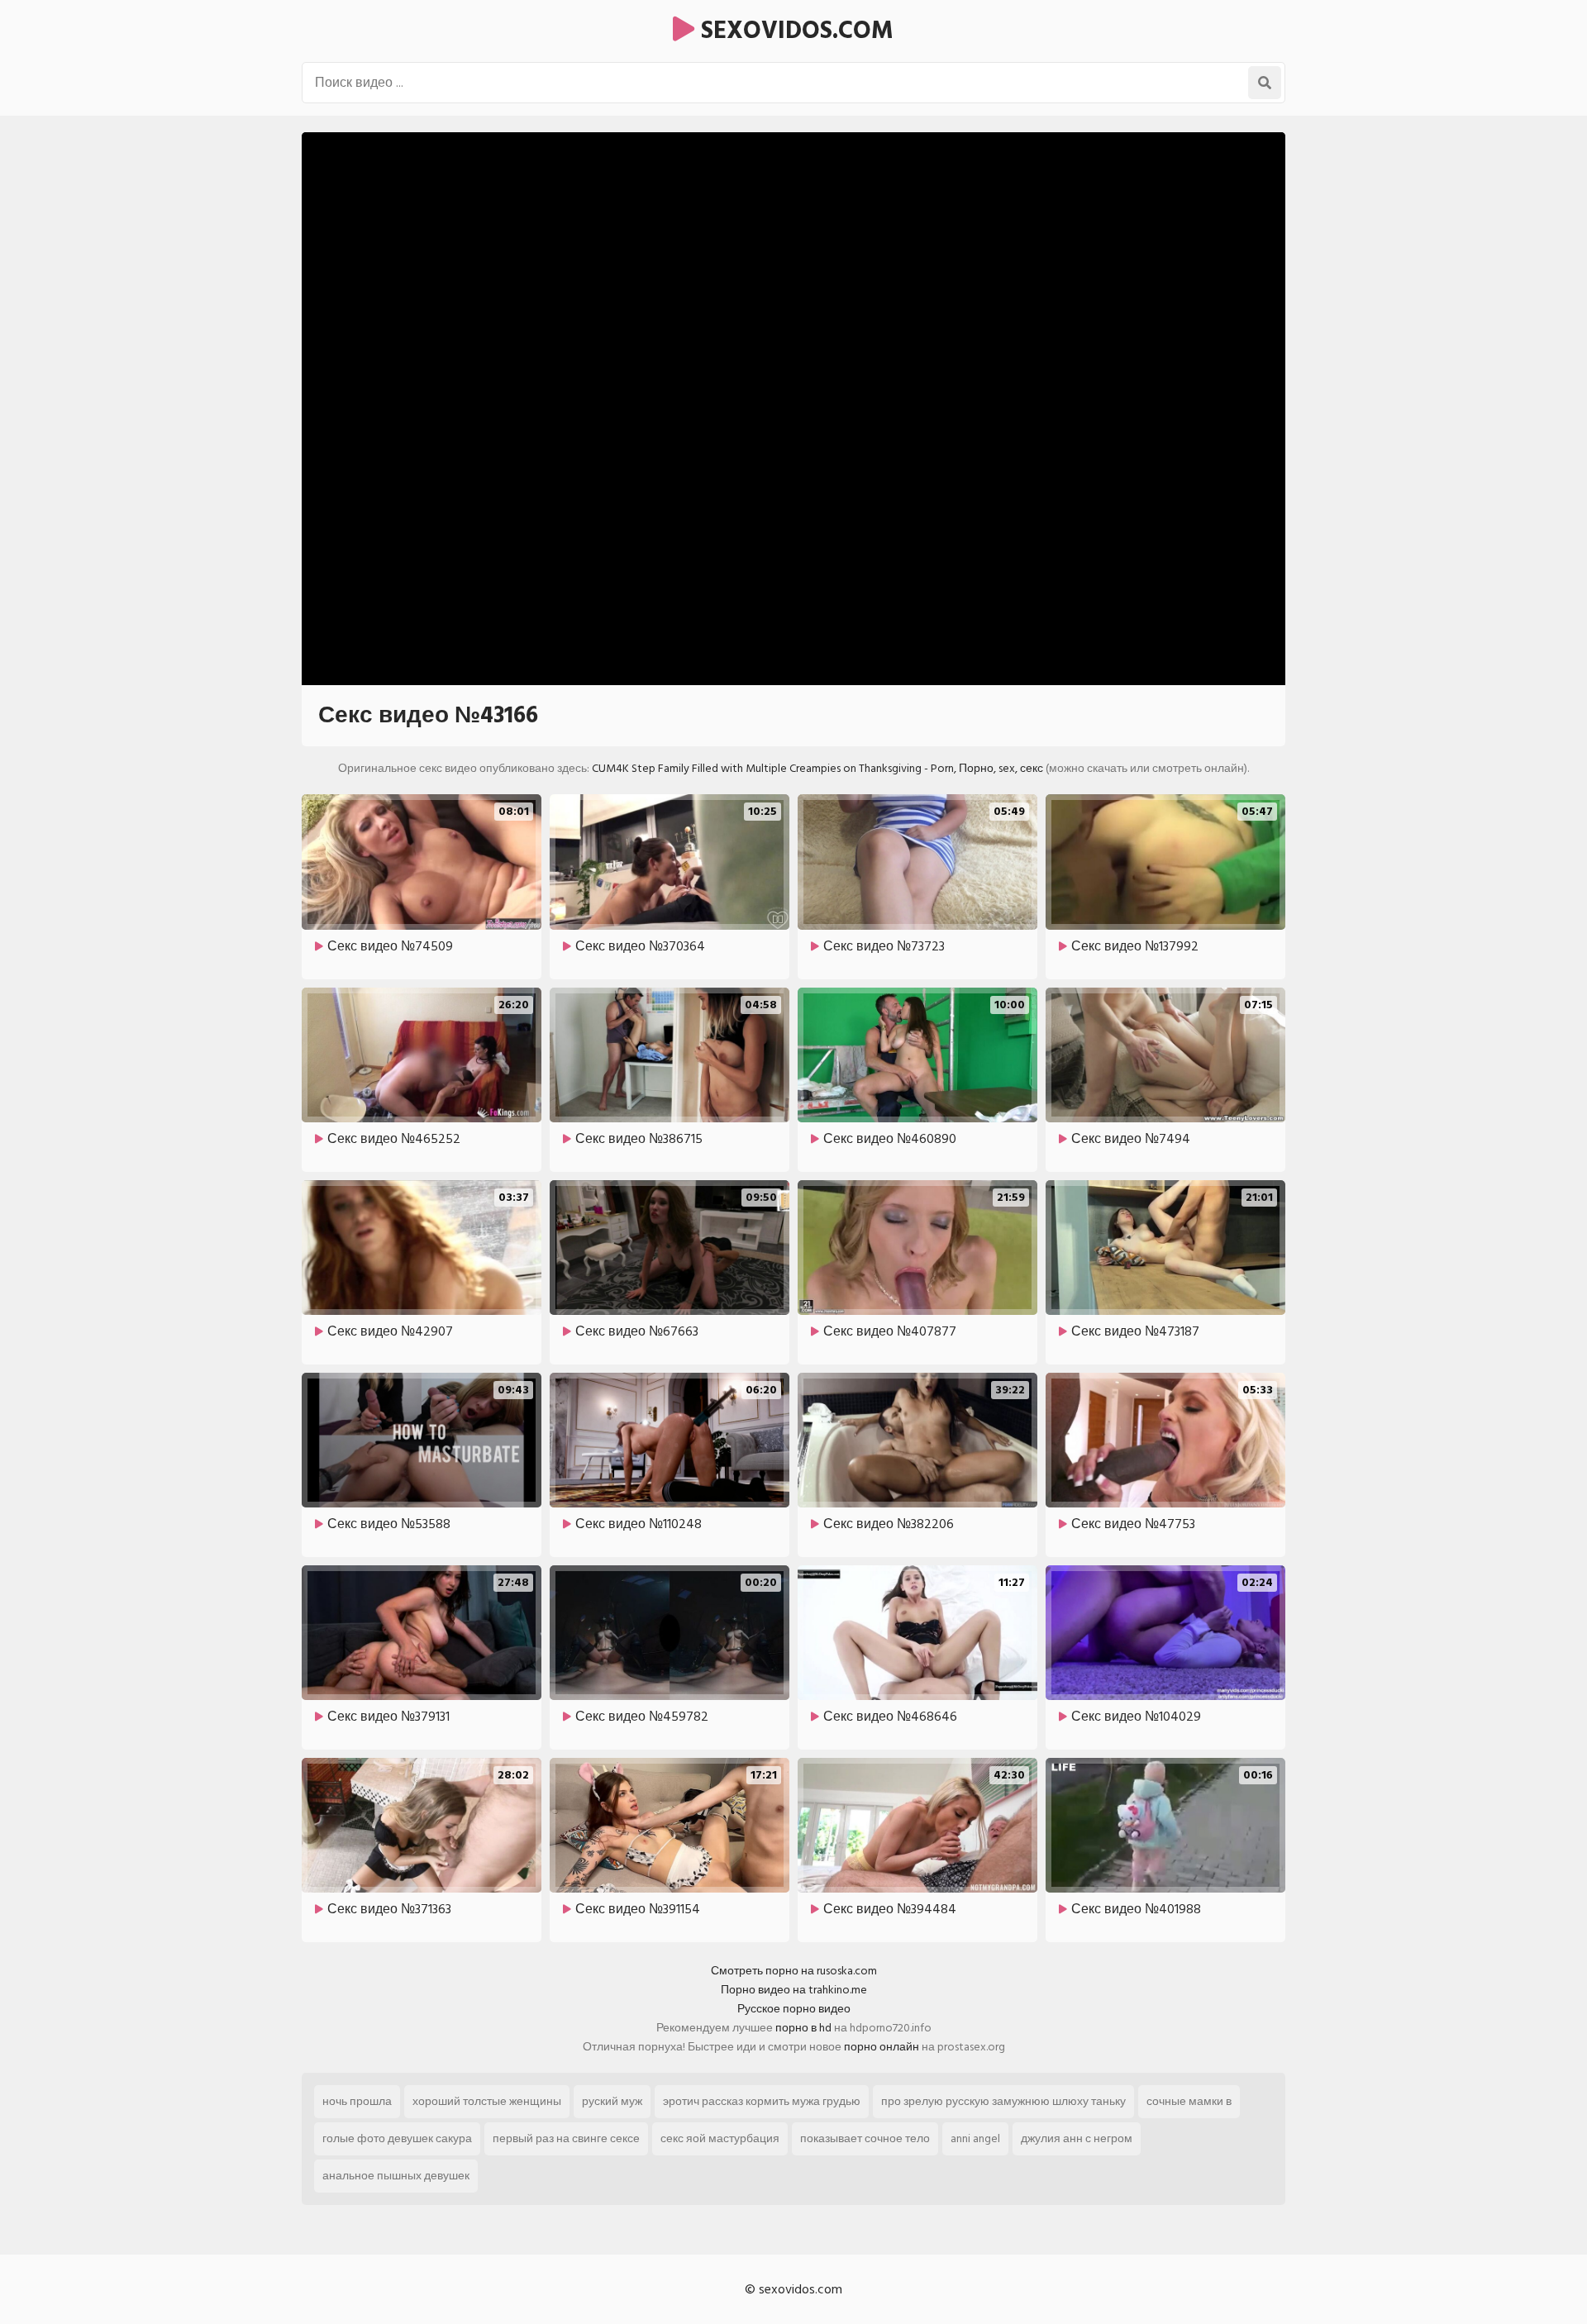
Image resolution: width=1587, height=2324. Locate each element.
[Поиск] (1265, 83)
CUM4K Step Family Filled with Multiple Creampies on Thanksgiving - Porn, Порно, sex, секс (817, 768)
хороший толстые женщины (487, 2101)
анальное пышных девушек (396, 2176)
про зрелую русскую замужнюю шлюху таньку (1003, 2101)
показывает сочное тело (865, 2138)
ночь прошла (357, 2101)
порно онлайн (882, 2047)
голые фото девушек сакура (397, 2138)
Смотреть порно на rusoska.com (794, 1971)
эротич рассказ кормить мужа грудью (762, 2101)
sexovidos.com (794, 31)
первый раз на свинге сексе (566, 2138)
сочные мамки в (1189, 2101)
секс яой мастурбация (720, 2138)
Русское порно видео (794, 2009)
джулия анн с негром (1077, 2138)
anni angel (975, 2138)
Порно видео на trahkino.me (794, 1990)
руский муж (612, 2101)
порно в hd (803, 2028)
